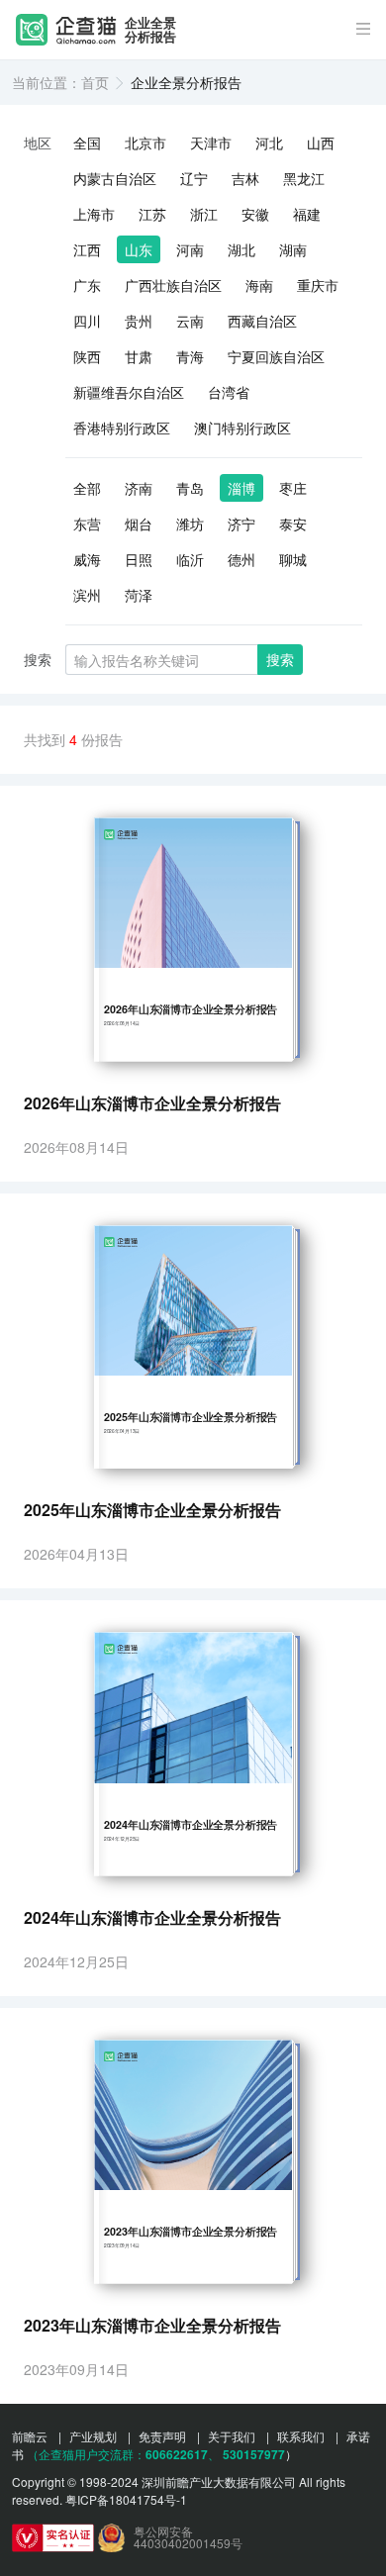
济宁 (241, 524)
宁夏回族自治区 (276, 356)
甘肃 (139, 356)
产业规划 (93, 2436)
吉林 (245, 178)
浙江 (204, 214)
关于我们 (232, 2436)
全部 (87, 488)
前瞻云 (30, 2436)
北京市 (145, 143)
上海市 (94, 214)
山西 (321, 143)
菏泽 (139, 595)
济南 (139, 488)
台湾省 (229, 392)
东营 (87, 524)
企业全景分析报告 (150, 30)
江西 (87, 249)
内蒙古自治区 (115, 178)
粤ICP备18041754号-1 (126, 2499)
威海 (87, 559)
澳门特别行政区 (242, 428)
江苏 (152, 214)
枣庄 (293, 488)
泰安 (293, 524)
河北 (269, 143)
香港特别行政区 (122, 428)
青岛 (190, 488)
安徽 (255, 214)
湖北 (241, 249)
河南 (190, 249)
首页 (95, 82)
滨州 (87, 595)
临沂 (190, 559)
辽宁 (194, 178)
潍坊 (190, 524)
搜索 (280, 659)
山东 (139, 249)
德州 (241, 559)
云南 (190, 321)
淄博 (241, 488)
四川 (87, 321)
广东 (87, 285)
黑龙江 (304, 178)
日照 (139, 559)
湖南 (293, 249)
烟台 (139, 524)
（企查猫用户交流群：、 (123, 2454)
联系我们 (301, 2436)
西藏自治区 (262, 321)
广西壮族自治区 (173, 285)
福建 (307, 214)
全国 (87, 143)
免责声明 (162, 2436)
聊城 (293, 559)
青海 (190, 356)
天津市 (211, 143)
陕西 (87, 356)
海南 (259, 285)
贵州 (139, 321)
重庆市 (318, 285)
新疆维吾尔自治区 (129, 392)
